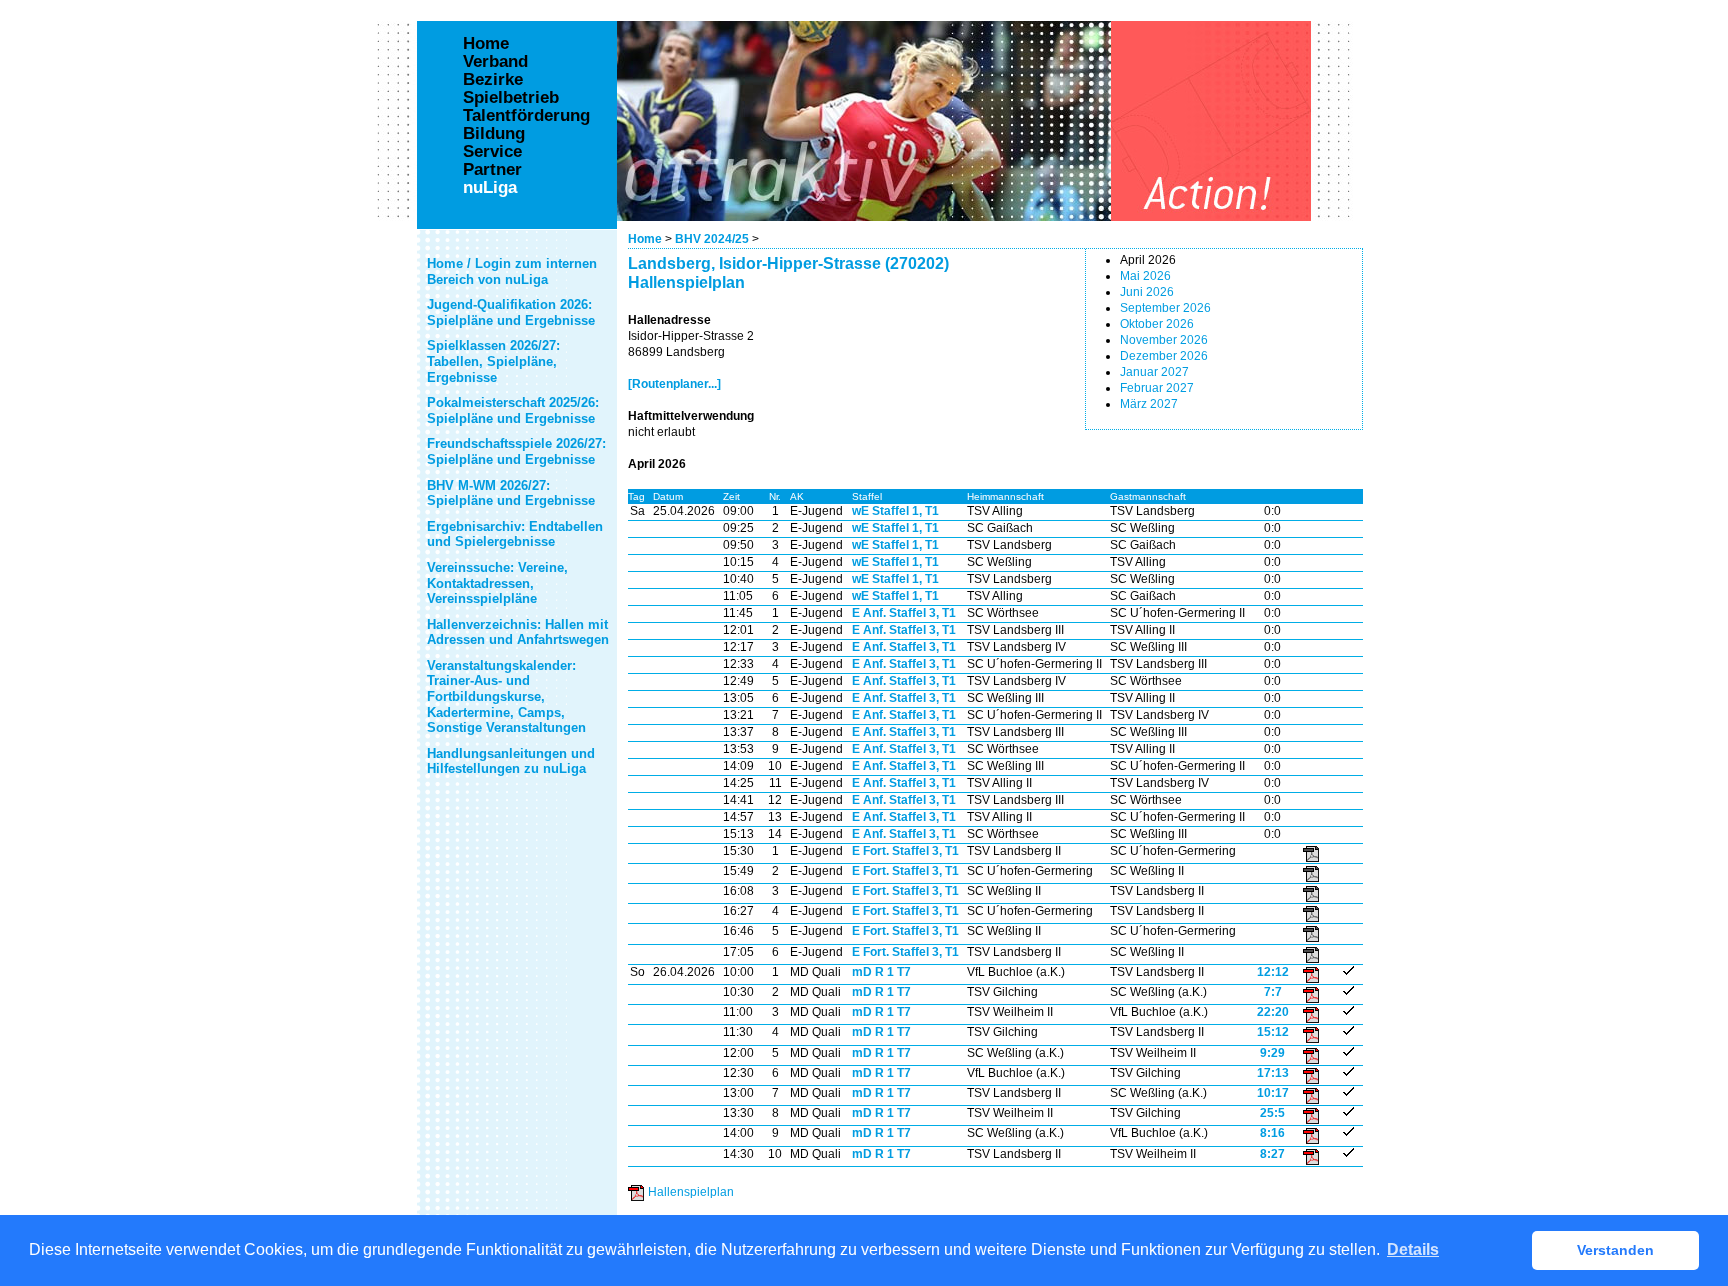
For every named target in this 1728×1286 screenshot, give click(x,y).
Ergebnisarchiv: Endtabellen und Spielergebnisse (515, 534)
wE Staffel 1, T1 (895, 511)
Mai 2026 (1145, 276)
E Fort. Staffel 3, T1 (905, 851)
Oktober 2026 (1157, 324)
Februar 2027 (1157, 388)
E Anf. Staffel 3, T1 (904, 613)
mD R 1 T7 (881, 972)
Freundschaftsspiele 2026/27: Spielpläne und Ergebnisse (516, 451)
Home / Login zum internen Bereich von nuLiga (512, 271)
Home (645, 239)
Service (492, 152)
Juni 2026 (1147, 292)
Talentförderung (526, 116)
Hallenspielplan (691, 1192)
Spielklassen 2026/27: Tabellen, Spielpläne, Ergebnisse (493, 361)
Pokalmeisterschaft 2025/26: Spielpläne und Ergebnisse (513, 410)
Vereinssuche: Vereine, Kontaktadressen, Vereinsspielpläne (497, 583)
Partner (492, 170)
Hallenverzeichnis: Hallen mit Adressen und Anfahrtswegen (518, 632)
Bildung (494, 134)
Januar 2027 (1154, 372)
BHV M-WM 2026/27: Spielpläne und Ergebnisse (511, 493)
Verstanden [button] (1615, 1250)
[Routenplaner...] (674, 384)
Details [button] (1413, 1249)
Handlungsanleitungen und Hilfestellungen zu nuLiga (511, 761)
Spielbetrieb (511, 98)
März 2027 (1149, 404)
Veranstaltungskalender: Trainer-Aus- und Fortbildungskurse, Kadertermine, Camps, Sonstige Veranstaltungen (506, 696)
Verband (495, 62)
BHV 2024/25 (712, 239)
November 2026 (1164, 340)
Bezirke (493, 80)
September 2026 (1165, 308)
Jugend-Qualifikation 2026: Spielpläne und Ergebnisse (511, 312)
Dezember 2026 (1164, 356)
